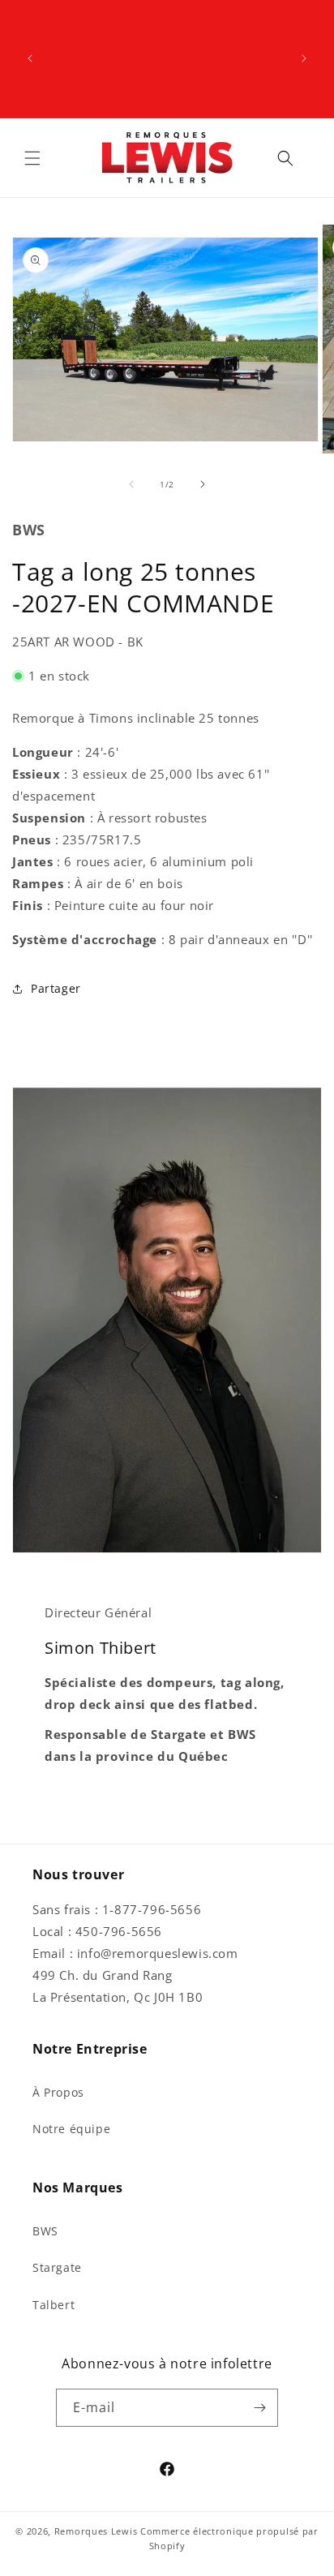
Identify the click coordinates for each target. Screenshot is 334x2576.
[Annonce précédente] (30, 58)
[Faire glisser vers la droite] (203, 484)
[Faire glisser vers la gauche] (131, 484)
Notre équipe (71, 2129)
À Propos (58, 2092)
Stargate (57, 2267)
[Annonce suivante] (304, 58)
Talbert (54, 2305)
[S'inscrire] (259, 2408)
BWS (45, 2231)
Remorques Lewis (96, 2531)
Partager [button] (56, 988)
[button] (32, 158)
